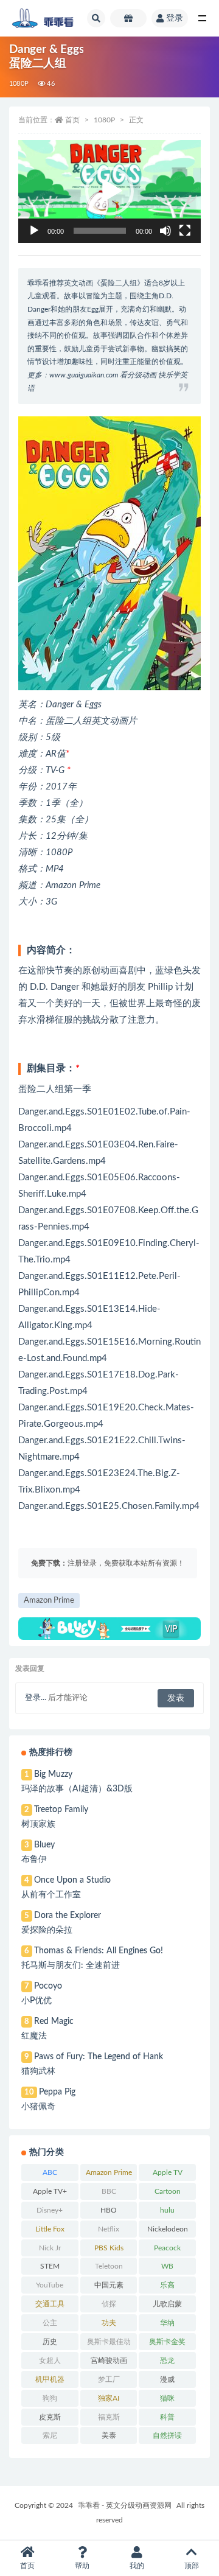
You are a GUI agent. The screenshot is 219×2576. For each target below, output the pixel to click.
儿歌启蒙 (167, 2304)
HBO (109, 2210)
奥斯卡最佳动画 (109, 2344)
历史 (50, 2342)
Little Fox (50, 2229)
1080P (19, 84)
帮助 (82, 2566)
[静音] (165, 231)
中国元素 (109, 2285)
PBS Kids (109, 2248)
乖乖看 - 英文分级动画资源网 (125, 2505)
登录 (175, 18)
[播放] (34, 231)
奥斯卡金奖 (167, 2342)
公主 (50, 2323)
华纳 (167, 2323)
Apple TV (168, 2172)
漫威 (167, 2379)
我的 (137, 2566)
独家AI (109, 2398)
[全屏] (185, 231)
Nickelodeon (168, 2229)
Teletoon (109, 2266)
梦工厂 (109, 2379)
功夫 (109, 2323)
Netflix (109, 2229)
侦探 (109, 2304)
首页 (72, 120)
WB (167, 2266)
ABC (50, 2172)
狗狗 (50, 2398)
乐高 (167, 2285)
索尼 (50, 2435)
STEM (50, 2266)
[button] (109, 191)
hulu (167, 2210)
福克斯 (109, 2417)
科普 (167, 2417)
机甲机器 (50, 2379)
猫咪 (167, 2398)
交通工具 (50, 2304)
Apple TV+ (50, 2191)
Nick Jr (50, 2248)
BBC (109, 2191)
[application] (109, 191)
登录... (36, 1698)
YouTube (50, 2285)
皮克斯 (50, 2417)
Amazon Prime (49, 1601)
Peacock (167, 2248)
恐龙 (167, 2361)
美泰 (109, 2435)
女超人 (50, 2361)
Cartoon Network (168, 2194)
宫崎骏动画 (109, 2361)
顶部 (192, 2566)
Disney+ (50, 2210)
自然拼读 (167, 2435)
